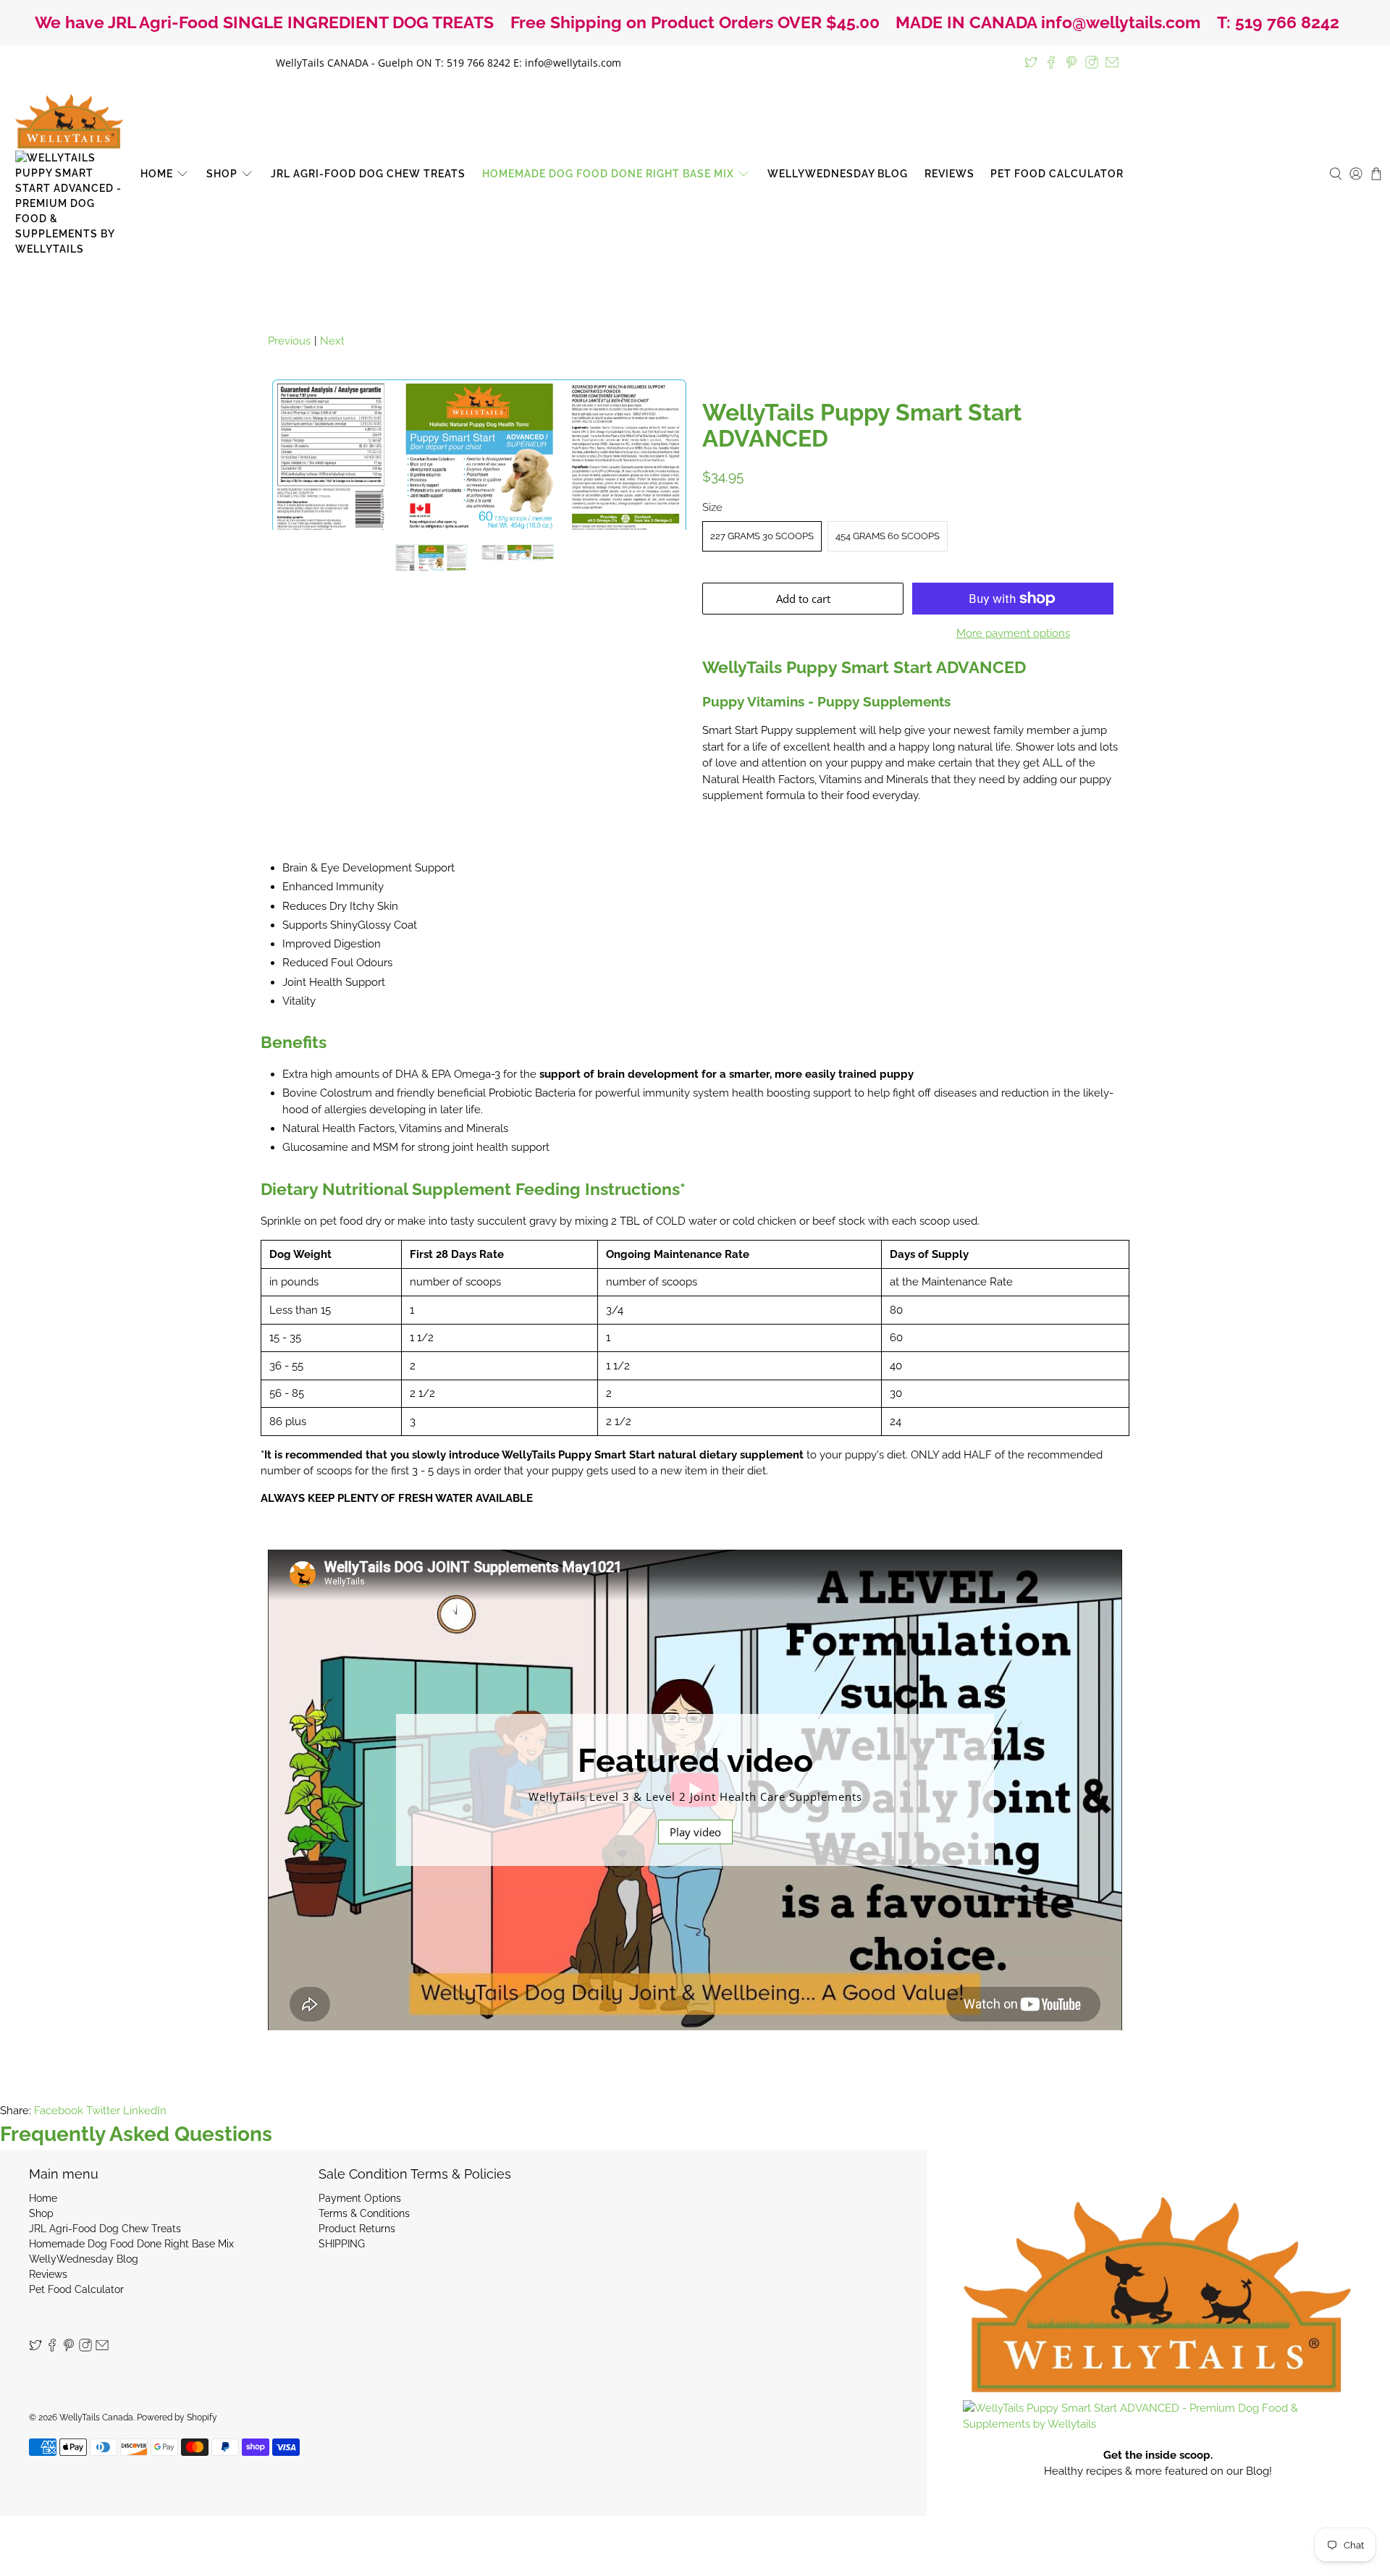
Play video (695, 1832)
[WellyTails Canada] (69, 174)
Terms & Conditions (364, 2213)
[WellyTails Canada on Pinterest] (1071, 62)
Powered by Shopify (177, 2417)
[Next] (665, 454)
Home (157, 174)
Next (332, 341)
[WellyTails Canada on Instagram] (1092, 62)
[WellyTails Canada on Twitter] (1031, 62)
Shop (222, 174)
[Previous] (291, 454)
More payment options (1013, 633)
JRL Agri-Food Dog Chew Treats (368, 174)
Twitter (103, 2111)
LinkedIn (145, 2111)
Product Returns (357, 2229)
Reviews (949, 174)
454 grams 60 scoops (888, 536)
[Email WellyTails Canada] (1112, 62)
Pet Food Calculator (1057, 174)
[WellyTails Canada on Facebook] (1051, 62)
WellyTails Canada (96, 2417)
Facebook (59, 2111)
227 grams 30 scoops (762, 536)
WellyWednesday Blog (838, 174)
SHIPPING (342, 2244)
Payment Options (360, 2198)
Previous (289, 341)
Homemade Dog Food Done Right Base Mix (608, 174)
